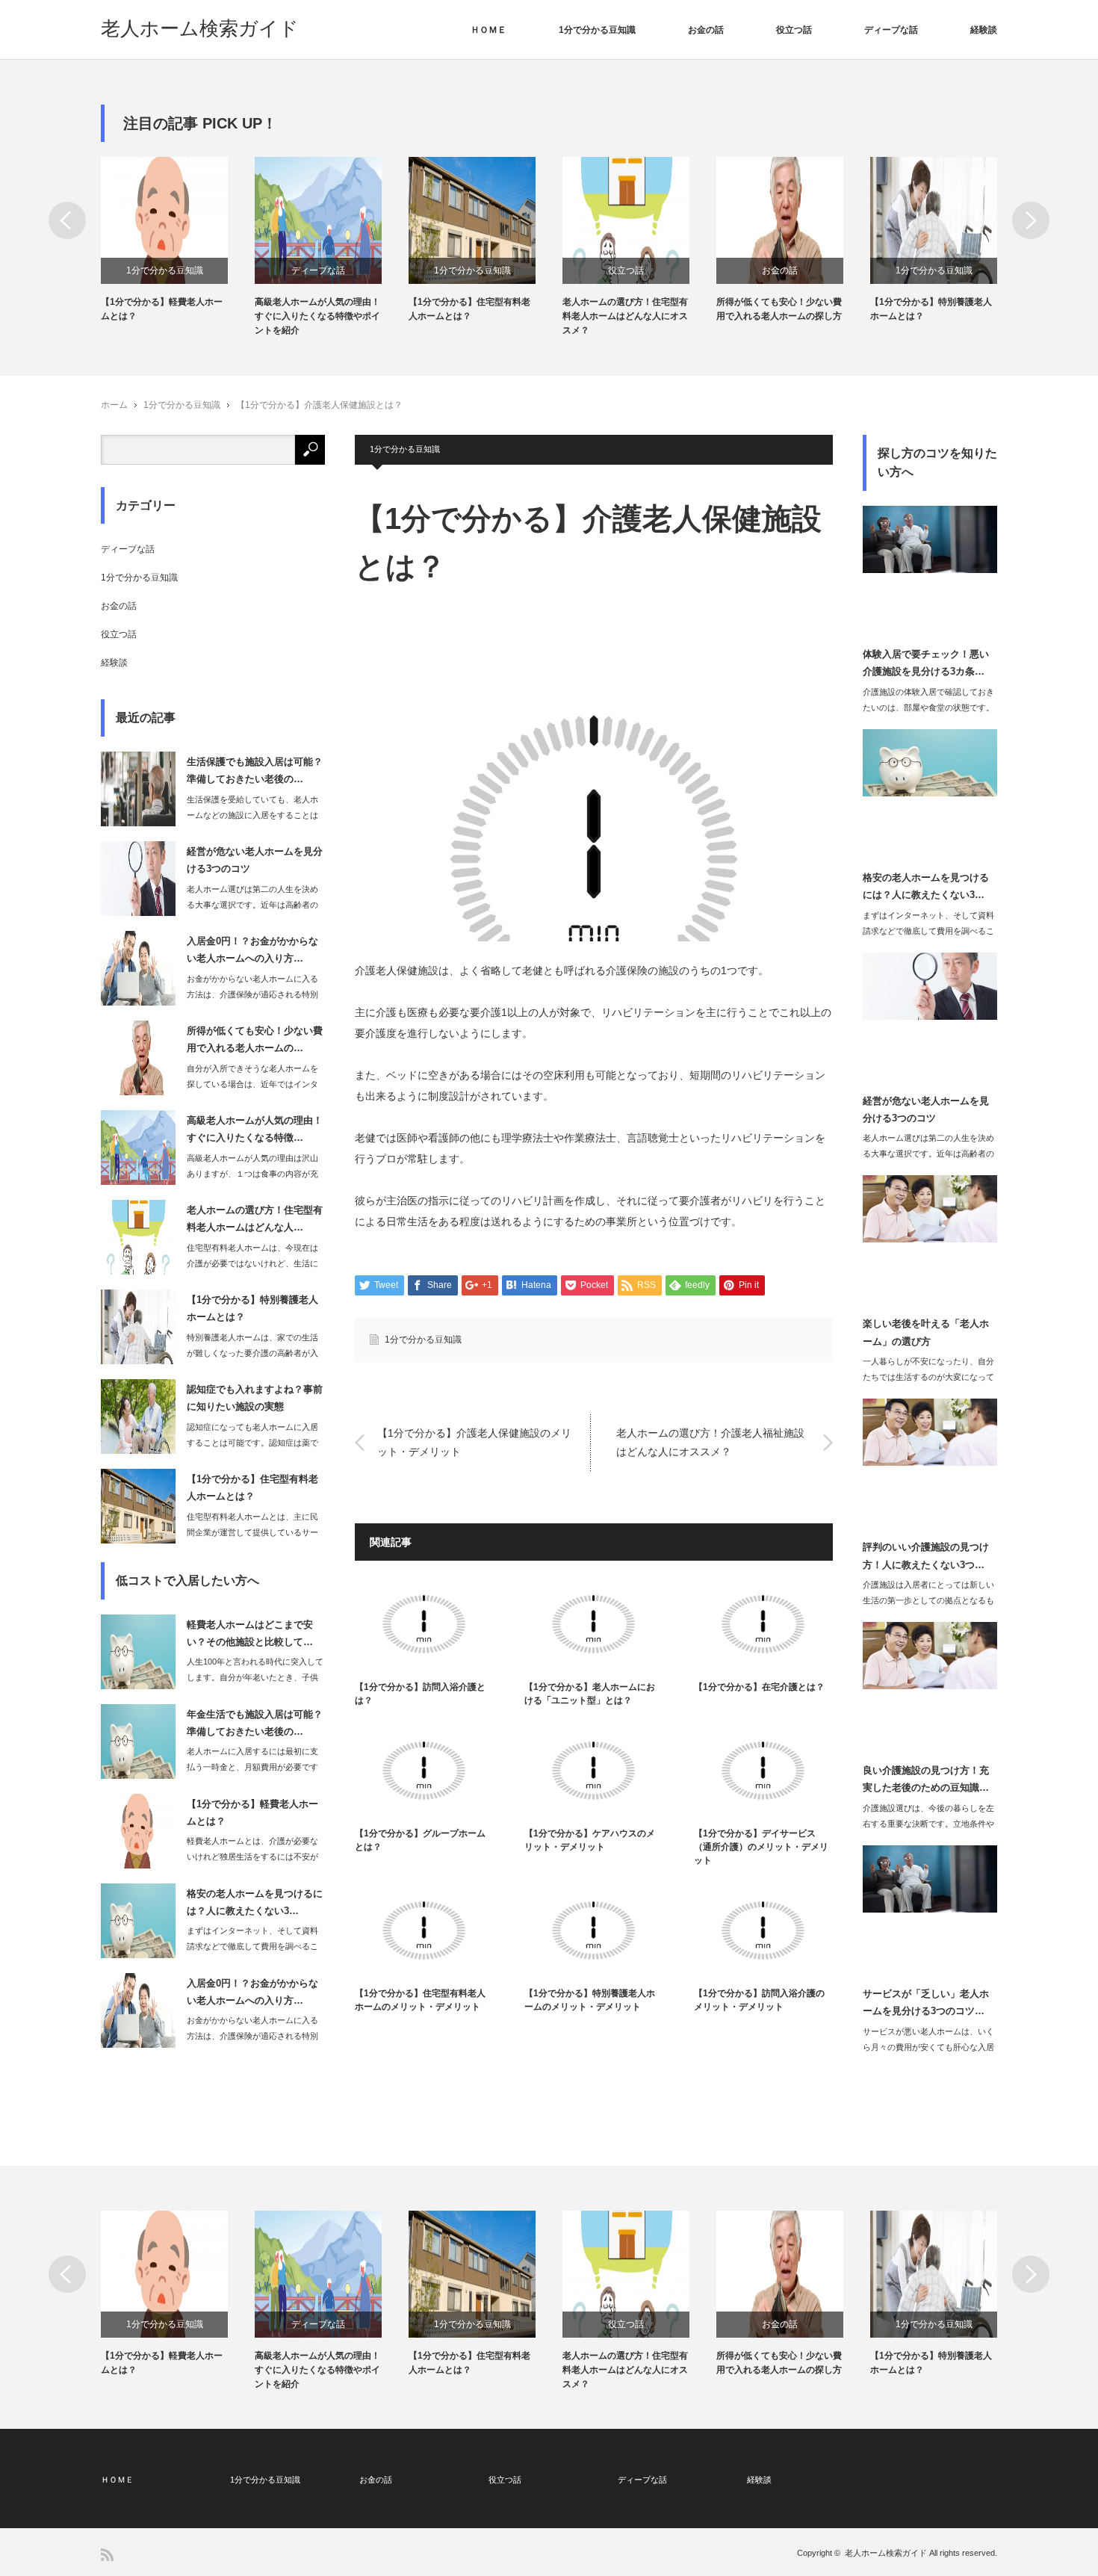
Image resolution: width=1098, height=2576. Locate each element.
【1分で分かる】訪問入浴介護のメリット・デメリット (759, 2000)
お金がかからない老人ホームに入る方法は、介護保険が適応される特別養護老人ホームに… (252, 994)
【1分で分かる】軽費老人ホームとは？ (162, 309)
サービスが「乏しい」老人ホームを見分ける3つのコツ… (926, 2002)
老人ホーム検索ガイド (200, 28)
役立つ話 (794, 30)
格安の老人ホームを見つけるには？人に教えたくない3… (255, 1902)
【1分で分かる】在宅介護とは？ (759, 1687)
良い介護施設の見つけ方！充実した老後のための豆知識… (926, 1779)
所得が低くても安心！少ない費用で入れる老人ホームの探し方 (779, 309)
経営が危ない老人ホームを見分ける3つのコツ (255, 860)
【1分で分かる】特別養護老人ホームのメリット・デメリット (590, 2000)
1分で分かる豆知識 (597, 30)
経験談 (984, 30)
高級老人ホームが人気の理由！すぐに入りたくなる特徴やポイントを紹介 (317, 316)
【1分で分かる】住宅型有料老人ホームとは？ (469, 309)
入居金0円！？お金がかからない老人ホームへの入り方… (252, 950)
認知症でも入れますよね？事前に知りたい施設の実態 (255, 1398)
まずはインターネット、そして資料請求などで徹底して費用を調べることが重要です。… (252, 1946)
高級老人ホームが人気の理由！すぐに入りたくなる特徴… (255, 1129)
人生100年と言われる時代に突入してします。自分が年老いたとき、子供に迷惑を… (255, 1677)
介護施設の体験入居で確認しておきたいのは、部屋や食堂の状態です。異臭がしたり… (928, 708)
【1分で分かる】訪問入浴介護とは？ (420, 1694)
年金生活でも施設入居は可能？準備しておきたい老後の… (255, 1723)
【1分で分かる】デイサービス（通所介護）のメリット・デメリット (761, 1847)
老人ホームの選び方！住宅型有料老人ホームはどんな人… (255, 1219)
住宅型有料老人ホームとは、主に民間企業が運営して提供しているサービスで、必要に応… (252, 1532)
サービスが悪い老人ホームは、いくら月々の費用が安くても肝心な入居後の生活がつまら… (928, 2047)
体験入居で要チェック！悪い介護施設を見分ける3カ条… (926, 663)
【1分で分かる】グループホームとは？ (420, 1840)
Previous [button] (67, 220)
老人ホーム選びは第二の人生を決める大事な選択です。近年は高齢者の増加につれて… (252, 905)
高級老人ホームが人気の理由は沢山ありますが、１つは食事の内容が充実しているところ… (252, 1174)
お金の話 (706, 30)
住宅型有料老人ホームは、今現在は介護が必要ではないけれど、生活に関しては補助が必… (252, 1263)
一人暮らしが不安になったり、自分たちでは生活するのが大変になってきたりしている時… (928, 1377)
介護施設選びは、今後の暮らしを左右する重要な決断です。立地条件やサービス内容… (928, 1824)
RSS (107, 2555)
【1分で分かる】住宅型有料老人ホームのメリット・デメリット (420, 2000)
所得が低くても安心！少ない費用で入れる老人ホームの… (255, 1039)
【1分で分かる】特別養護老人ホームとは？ (931, 309)
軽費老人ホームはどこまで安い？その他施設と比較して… (250, 1633)
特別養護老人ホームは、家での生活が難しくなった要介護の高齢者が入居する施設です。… (252, 1353)
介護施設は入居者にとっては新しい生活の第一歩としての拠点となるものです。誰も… (928, 1600)
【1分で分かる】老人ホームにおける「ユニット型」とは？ (590, 1694)
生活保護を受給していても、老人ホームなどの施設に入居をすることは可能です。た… (252, 815)
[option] (178, 240)
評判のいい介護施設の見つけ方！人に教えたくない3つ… (926, 1555)
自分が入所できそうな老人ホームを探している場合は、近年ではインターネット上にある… (252, 1084)
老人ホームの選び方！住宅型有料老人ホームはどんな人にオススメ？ (625, 316)
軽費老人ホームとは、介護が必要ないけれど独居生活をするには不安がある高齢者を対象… (252, 1857)
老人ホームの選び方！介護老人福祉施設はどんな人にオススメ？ (710, 1442)
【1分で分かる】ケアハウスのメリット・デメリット (590, 1840)
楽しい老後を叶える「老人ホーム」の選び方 (926, 1332)
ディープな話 (891, 30)
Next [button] (1031, 220)
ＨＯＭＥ (488, 30)
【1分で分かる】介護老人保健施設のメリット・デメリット (474, 1442)
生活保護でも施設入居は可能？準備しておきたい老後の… (255, 770)
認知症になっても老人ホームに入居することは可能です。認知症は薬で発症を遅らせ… (252, 1443)
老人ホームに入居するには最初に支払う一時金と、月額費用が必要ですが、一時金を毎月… (252, 1767)
